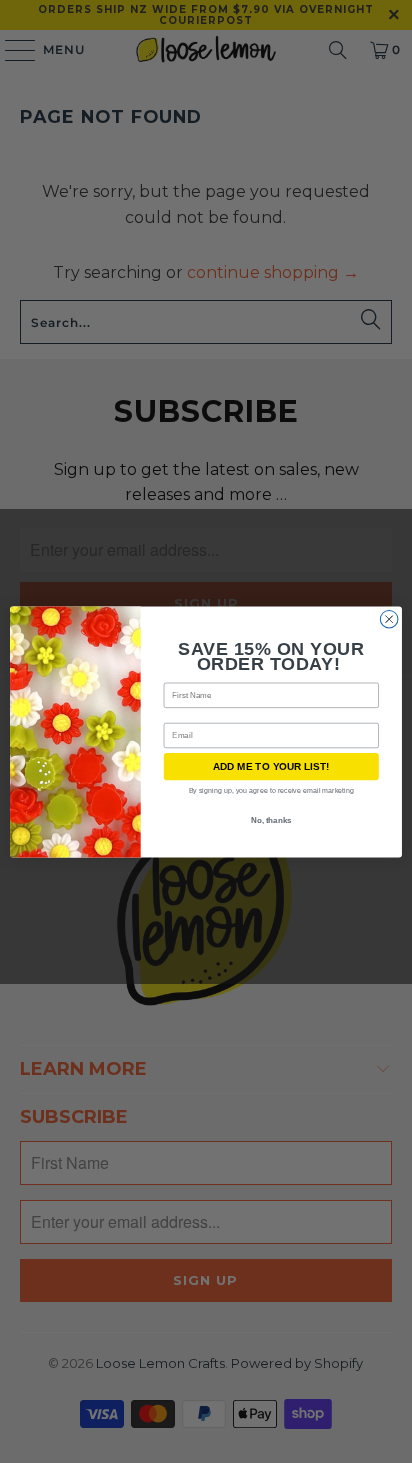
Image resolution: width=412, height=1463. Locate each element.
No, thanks (271, 820)
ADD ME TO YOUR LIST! (271, 766)
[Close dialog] (389, 619)
